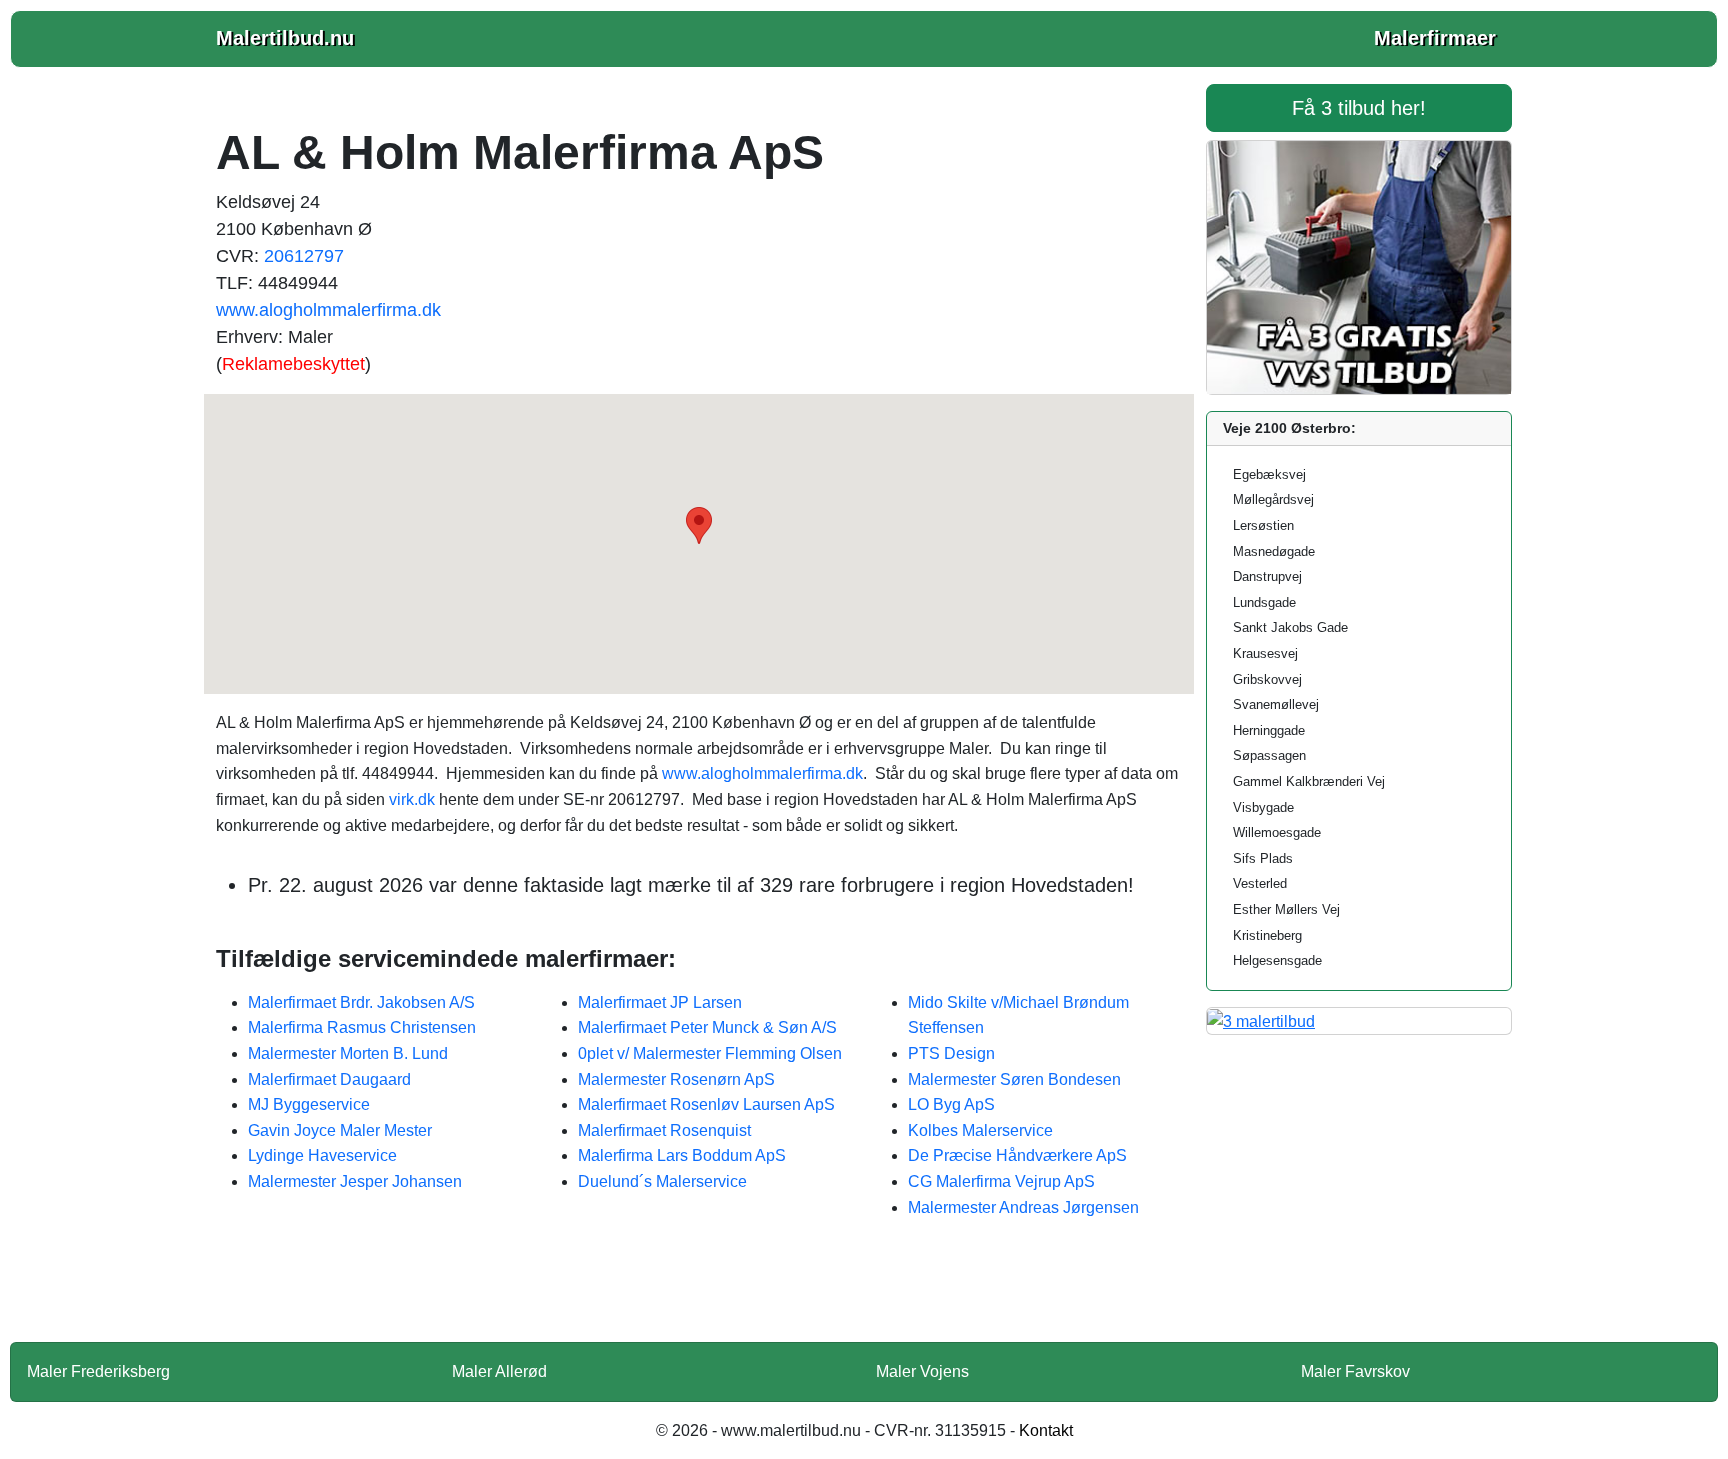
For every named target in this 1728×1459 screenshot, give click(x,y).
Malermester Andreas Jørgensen (1023, 1207)
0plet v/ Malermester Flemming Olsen (710, 1053)
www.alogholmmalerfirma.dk (328, 310)
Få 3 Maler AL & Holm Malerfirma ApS (699, 1293)
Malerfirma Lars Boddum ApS (682, 1155)
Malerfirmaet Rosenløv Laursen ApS (706, 1104)
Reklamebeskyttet (293, 364)
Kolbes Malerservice (980, 1130)
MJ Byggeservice (309, 1104)
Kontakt (1046, 1430)
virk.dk (412, 799)
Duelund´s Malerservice (662, 1181)
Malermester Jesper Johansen (355, 1181)
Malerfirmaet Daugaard (329, 1079)
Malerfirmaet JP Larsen (660, 1002)
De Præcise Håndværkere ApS (1017, 1155)
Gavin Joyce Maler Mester (340, 1130)
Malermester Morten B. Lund (348, 1053)
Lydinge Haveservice (322, 1155)
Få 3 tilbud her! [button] (1359, 108)
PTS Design (951, 1053)
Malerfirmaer (1435, 38)
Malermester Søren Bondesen (1014, 1079)
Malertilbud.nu (285, 38)
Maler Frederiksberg (98, 1371)
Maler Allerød (499, 1371)
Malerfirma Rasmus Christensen (362, 1027)
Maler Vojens (922, 1371)
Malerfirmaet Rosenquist (664, 1130)
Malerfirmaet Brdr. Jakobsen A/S (361, 1002)
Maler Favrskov (1355, 1371)
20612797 (304, 256)
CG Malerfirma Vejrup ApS (1001, 1181)
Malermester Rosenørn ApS (676, 1079)
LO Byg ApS (951, 1104)
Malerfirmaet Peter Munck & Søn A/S (707, 1027)
